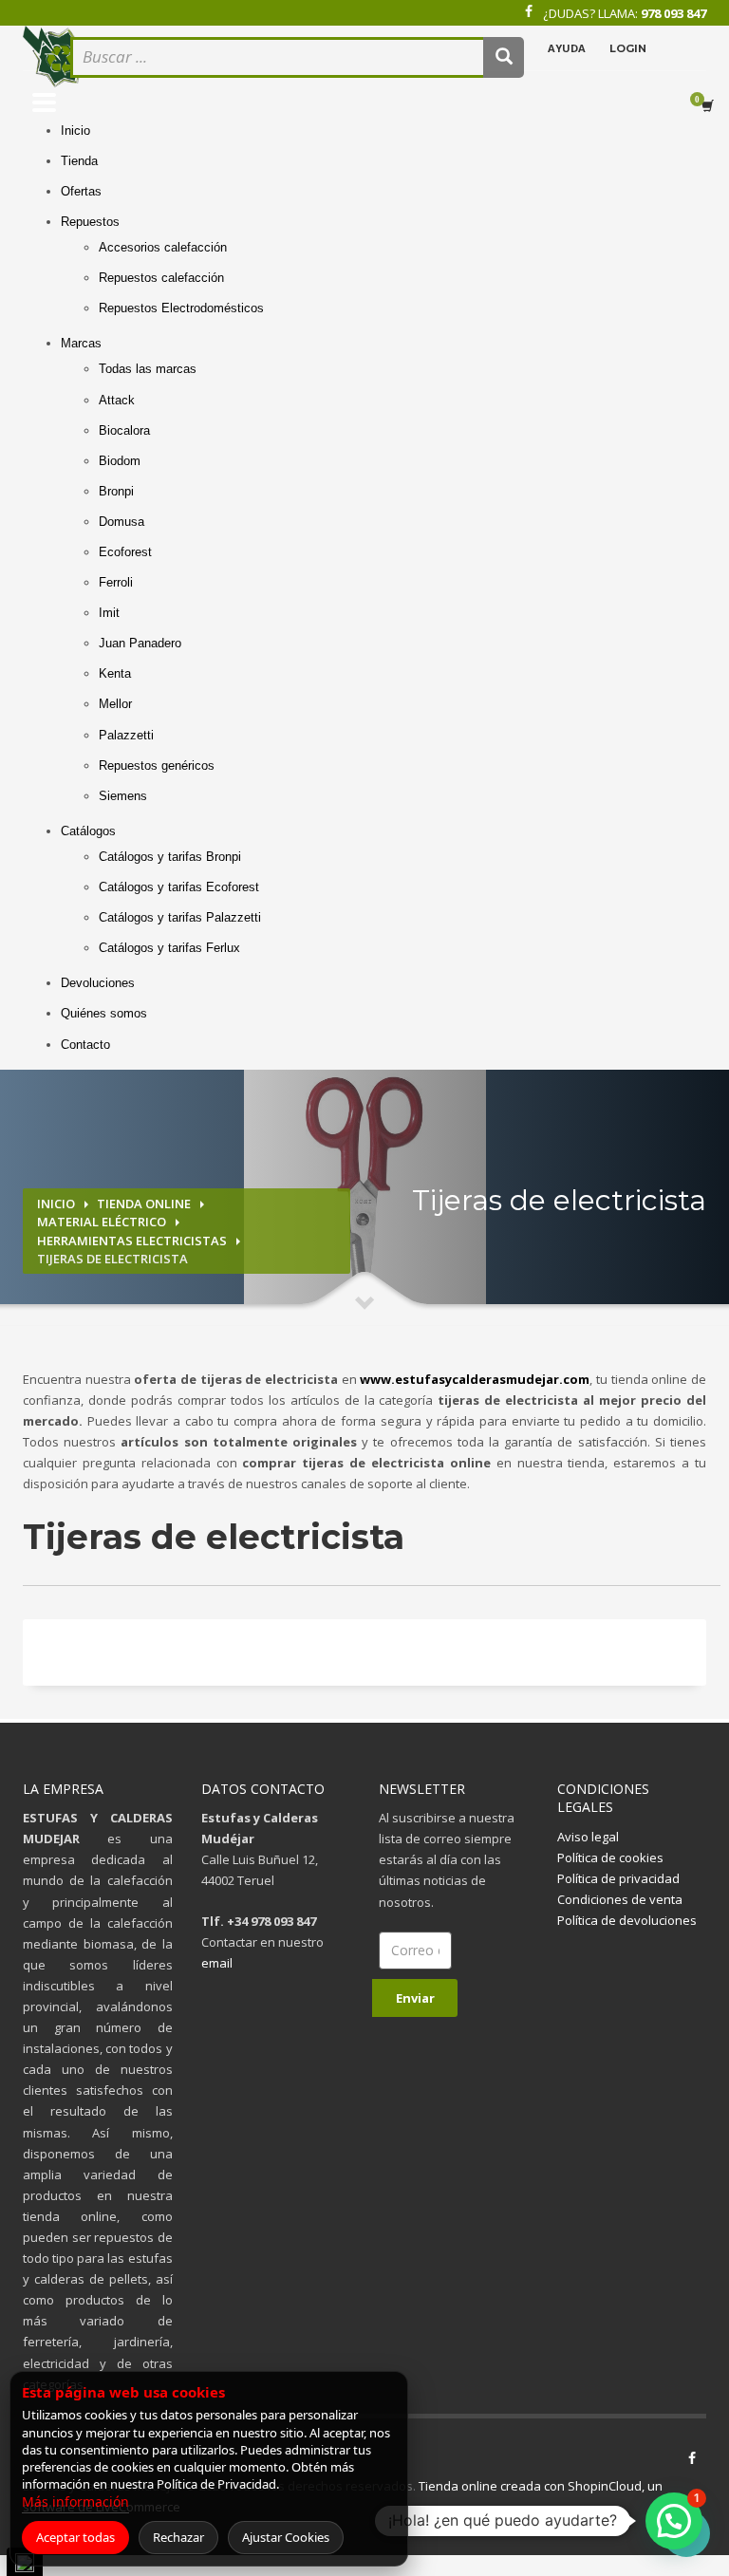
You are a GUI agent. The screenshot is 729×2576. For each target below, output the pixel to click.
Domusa (121, 522)
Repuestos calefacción (161, 278)
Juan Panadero (140, 643)
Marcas (81, 343)
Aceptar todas (75, 2537)
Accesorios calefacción (163, 247)
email (217, 1963)
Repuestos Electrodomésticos (181, 308)
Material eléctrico (102, 1222)
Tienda (79, 161)
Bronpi (116, 491)
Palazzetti (126, 735)
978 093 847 (673, 13)
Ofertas (81, 191)
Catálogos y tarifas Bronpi (170, 857)
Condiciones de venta (620, 1899)
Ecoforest (125, 552)
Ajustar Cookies (286, 2537)
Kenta (115, 673)
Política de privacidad (618, 1878)
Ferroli (116, 582)
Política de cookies (610, 1857)
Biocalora (124, 430)
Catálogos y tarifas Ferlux (169, 948)
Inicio (75, 131)
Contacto (85, 1045)
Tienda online (144, 1204)
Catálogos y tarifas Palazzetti (180, 917)
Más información (75, 2501)
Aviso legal (588, 1837)
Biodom (120, 461)
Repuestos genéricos (157, 765)
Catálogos (88, 831)
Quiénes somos (104, 1013)
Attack (117, 400)
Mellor (115, 704)
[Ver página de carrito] (711, 106)
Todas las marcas (148, 369)
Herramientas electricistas (132, 1241)
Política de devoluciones (627, 1920)
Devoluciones (98, 983)
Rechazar (178, 2537)
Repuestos (90, 222)
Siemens (123, 796)
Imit (109, 613)
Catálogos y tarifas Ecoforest (179, 887)
